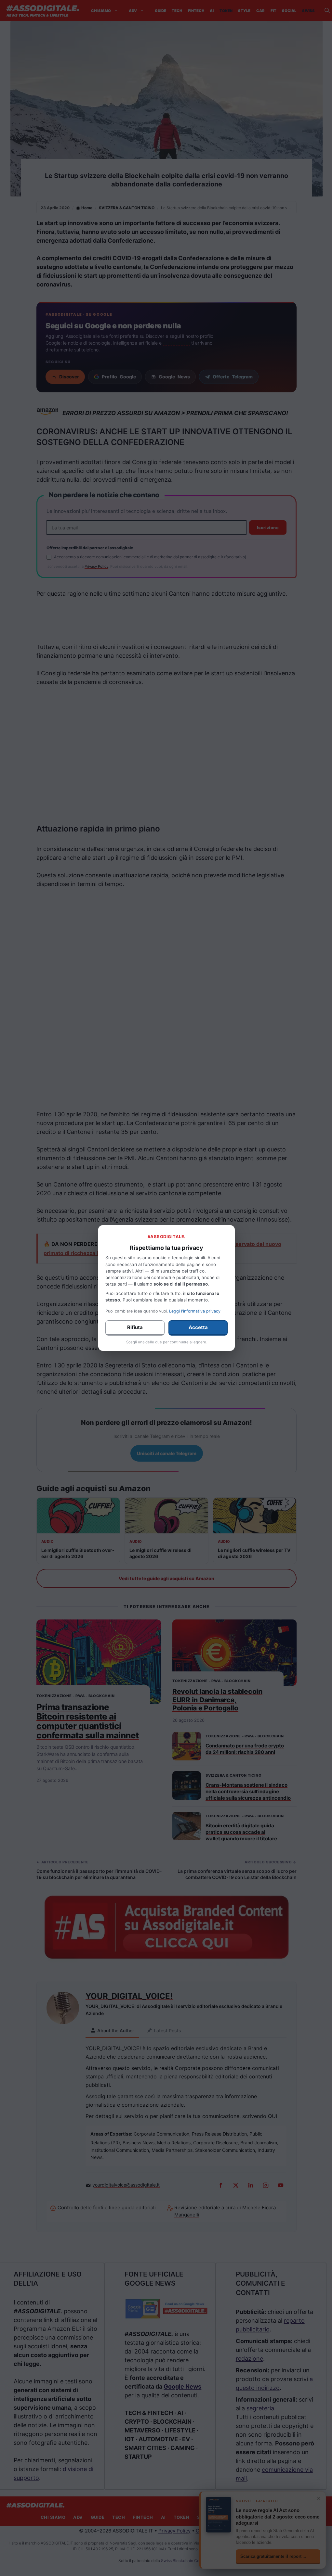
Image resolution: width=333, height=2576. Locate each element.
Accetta (198, 1327)
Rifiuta (135, 1327)
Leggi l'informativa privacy (195, 1311)
